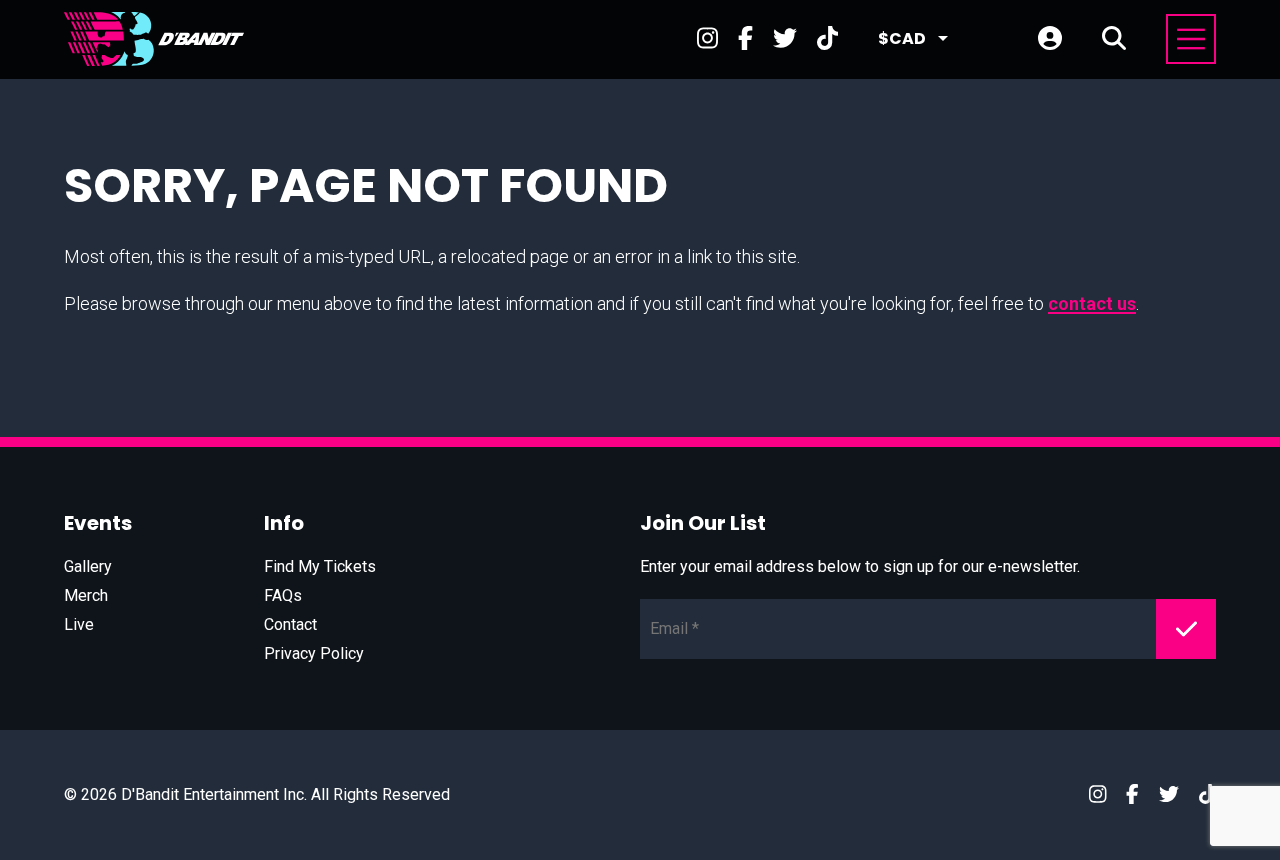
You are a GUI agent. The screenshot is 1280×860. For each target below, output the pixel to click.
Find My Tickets (320, 566)
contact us (1092, 303)
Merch (86, 595)
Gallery (88, 566)
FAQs (283, 595)
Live (79, 624)
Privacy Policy (314, 653)
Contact (290, 624)
